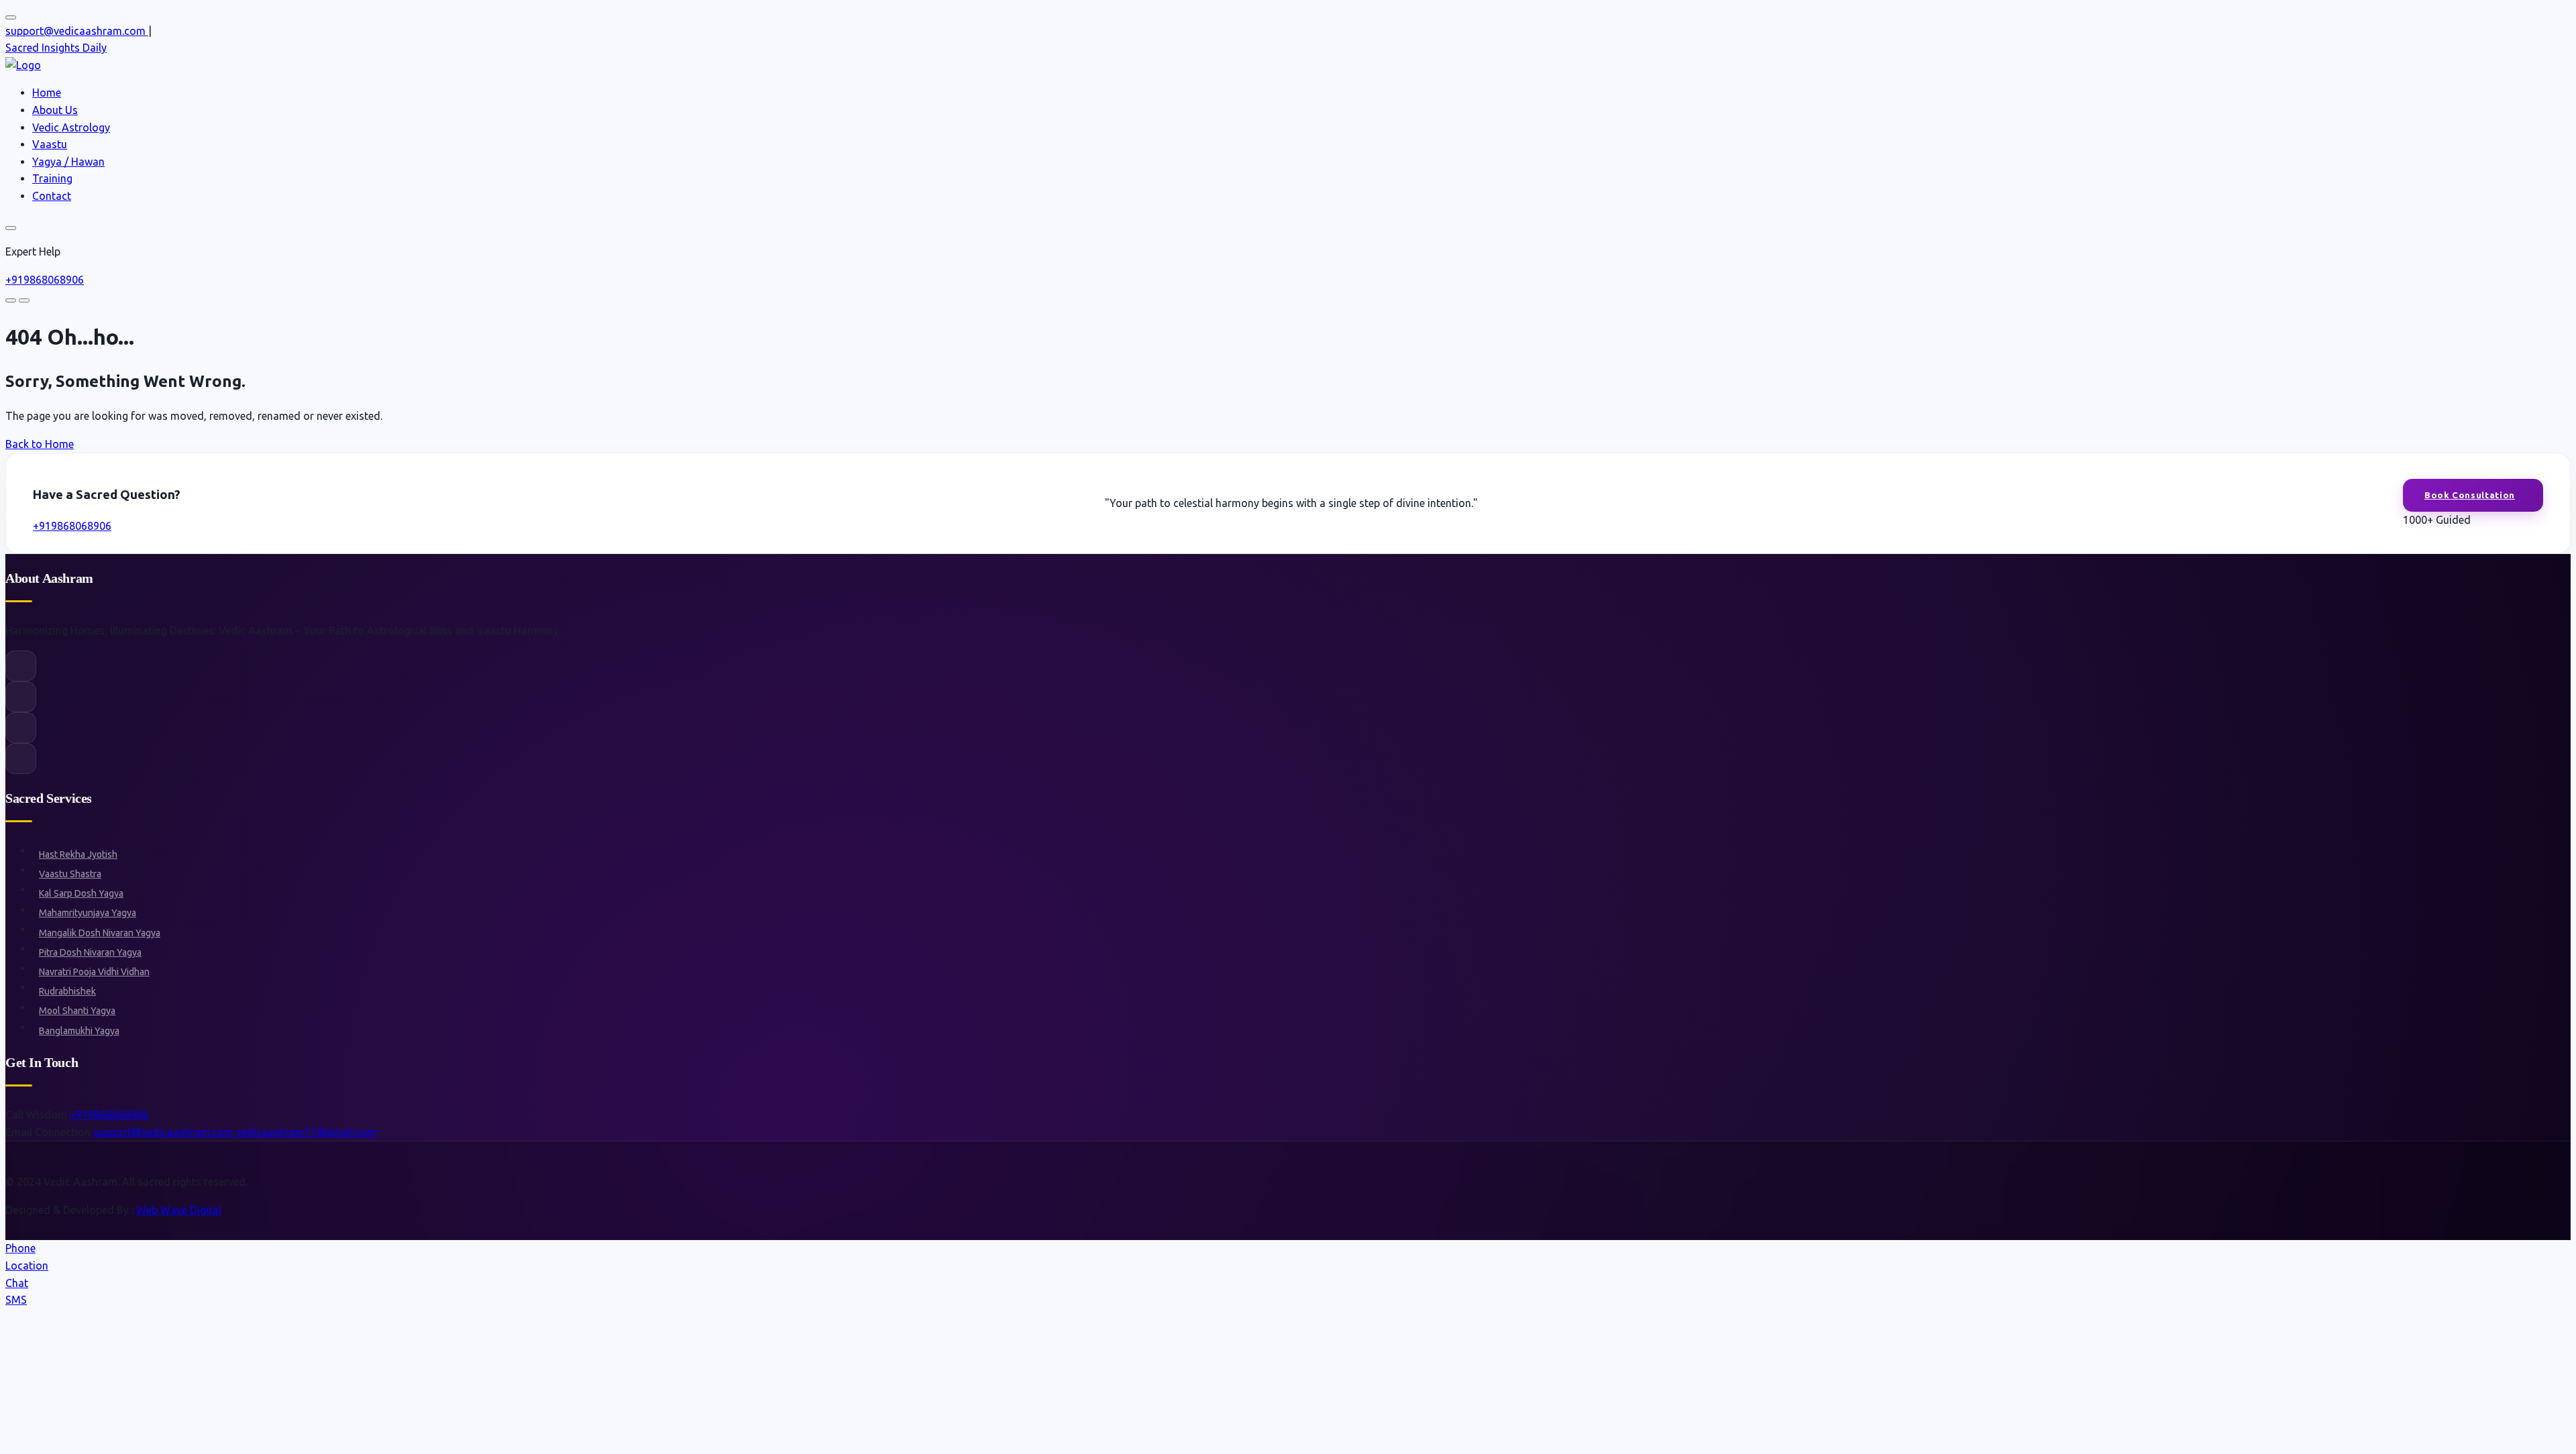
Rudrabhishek (67, 991)
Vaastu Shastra (70, 874)
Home (47, 93)
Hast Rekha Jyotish (78, 854)
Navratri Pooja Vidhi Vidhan (94, 972)
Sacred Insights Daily (56, 48)
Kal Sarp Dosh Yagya (81, 893)
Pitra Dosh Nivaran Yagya (90, 952)
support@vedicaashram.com (163, 1132)
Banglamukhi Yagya (79, 1031)
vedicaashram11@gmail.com (307, 1132)
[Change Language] (11, 17)
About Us (55, 110)
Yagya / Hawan (68, 162)
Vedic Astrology (71, 127)
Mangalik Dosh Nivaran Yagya (100, 933)
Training (52, 178)
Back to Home (40, 444)
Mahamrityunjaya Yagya (88, 913)
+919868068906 (45, 280)
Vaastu (50, 144)
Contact (52, 196)
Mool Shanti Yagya (77, 1011)
